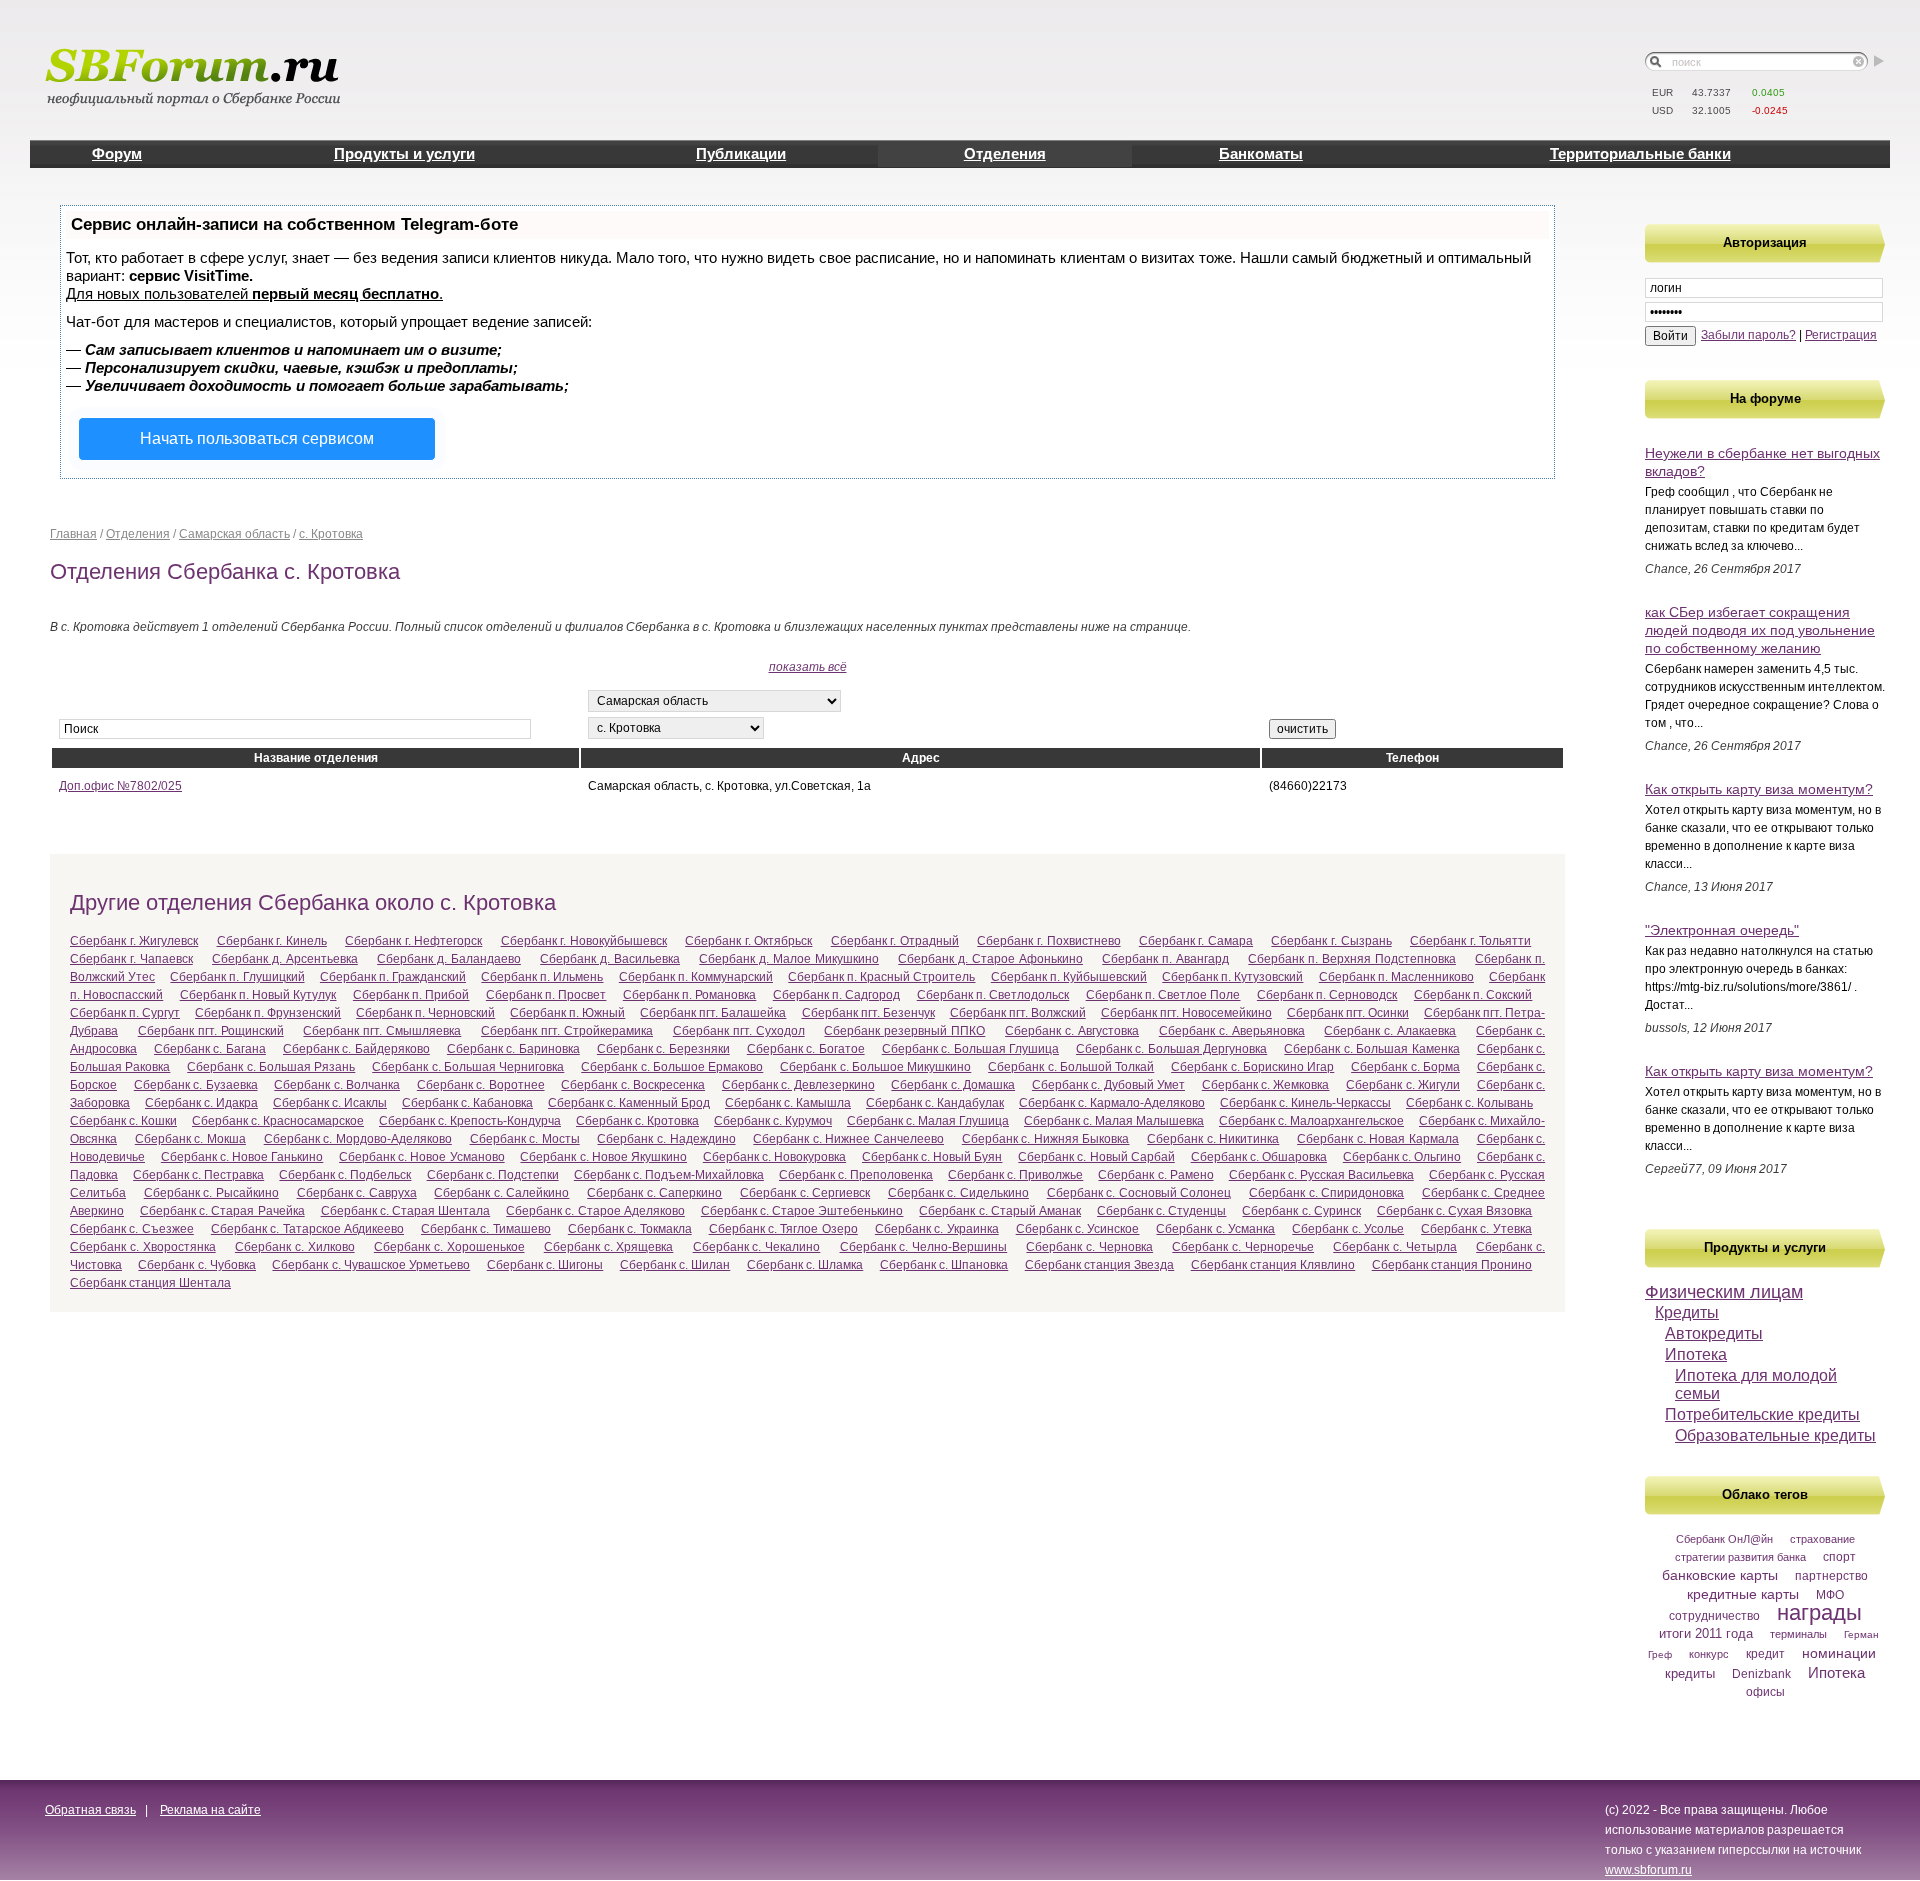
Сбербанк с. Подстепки (493, 1175)
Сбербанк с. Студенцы (1161, 1211)
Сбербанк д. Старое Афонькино (990, 959)
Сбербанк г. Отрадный (895, 941)
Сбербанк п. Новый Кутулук (258, 995)
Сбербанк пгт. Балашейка (713, 1013)
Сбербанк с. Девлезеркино (798, 1085)
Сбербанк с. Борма (1405, 1067)
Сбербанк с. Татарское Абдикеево (307, 1229)
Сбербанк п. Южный (567, 1013)
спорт (1839, 1557)
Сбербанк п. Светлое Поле (1163, 995)
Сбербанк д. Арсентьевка (285, 959)
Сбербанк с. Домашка (953, 1085)
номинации (1839, 1653)
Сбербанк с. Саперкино (654, 1193)
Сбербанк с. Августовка (1072, 1031)
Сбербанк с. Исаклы (330, 1103)
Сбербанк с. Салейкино (501, 1193)
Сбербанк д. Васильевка (610, 959)
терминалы (1798, 1634)
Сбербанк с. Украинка (937, 1229)
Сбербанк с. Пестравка (198, 1175)
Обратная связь (90, 1810)
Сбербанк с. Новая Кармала (1378, 1139)
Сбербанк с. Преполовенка (856, 1175)
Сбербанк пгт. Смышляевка (382, 1031)
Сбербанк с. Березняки (663, 1049)
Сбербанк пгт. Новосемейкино (1186, 1013)
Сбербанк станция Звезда (1100, 1265)
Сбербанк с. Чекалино (757, 1247)
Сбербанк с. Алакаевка (1390, 1031)
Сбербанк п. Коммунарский (696, 977)
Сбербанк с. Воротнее (481, 1085)
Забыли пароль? (1748, 335)
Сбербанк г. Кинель (272, 941)
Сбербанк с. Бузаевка (196, 1085)
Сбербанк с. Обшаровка (1259, 1157)
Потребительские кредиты (1762, 1414)
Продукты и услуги (404, 153)
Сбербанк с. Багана (210, 1049)
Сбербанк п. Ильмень (542, 977)
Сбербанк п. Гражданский (393, 977)
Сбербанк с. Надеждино (666, 1139)
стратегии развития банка (1740, 1557)
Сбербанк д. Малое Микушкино (789, 959)
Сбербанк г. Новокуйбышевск (584, 941)
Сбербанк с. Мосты (525, 1139)
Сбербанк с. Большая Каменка (1371, 1049)
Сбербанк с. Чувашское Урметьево (371, 1265)
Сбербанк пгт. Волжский (1018, 1013)
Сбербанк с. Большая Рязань (271, 1067)
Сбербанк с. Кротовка (637, 1121)
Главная (73, 534)
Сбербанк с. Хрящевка (609, 1247)
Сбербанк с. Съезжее (132, 1229)
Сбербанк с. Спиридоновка (1326, 1193)
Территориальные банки (1640, 153)
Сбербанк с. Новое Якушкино (603, 1157)
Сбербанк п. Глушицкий (237, 977)
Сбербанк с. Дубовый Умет (1108, 1085)
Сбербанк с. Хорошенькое (449, 1247)
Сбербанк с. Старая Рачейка (222, 1211)
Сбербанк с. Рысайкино (211, 1193)
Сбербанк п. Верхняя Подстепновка (1352, 959)
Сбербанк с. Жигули (1403, 1085)
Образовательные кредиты (1775, 1435)
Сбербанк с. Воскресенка (633, 1085)
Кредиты (1687, 1312)
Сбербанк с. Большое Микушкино (875, 1067)
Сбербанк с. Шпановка (944, 1265)
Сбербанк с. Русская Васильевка (1321, 1175)
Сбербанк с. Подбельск (345, 1175)
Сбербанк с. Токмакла (630, 1229)
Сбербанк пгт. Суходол (739, 1031)
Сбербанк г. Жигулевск (134, 941)
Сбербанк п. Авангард (1165, 959)
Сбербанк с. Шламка (805, 1265)
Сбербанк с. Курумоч (773, 1121)
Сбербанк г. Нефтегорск (413, 941)
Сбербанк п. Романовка (690, 995)
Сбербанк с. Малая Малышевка (1114, 1121)
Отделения (1005, 153)
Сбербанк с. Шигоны (545, 1265)
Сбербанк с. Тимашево (486, 1229)
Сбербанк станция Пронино (1452, 1265)
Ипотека (1696, 1354)
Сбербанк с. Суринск (1301, 1211)
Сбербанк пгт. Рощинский (211, 1031)
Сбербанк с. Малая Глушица (928, 1121)
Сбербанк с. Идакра (201, 1103)
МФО (1830, 1595)
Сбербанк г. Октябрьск (748, 941)
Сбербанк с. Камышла (788, 1103)
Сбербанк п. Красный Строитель (881, 977)
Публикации (741, 153)
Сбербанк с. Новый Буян (932, 1157)
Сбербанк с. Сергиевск (805, 1193)
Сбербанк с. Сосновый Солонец (1139, 1193)
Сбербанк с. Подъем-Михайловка (669, 1175)
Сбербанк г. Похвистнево (1048, 941)
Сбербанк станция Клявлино (1273, 1265)
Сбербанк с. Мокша (190, 1139)
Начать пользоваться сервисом (257, 438)
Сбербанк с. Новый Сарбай (1096, 1157)
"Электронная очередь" (1722, 930)
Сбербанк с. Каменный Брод (629, 1103)
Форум (117, 153)
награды (1819, 1612)
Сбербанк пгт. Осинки (1348, 1013)
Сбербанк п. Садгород (837, 995)
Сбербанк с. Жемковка (1266, 1085)
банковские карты (1720, 1575)
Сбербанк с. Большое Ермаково (672, 1067)
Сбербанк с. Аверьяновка (1232, 1031)
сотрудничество (1714, 1616)
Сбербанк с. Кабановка (467, 1103)
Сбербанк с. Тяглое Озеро (783, 1229)
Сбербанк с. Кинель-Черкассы (1305, 1103)
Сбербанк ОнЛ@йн (1724, 1539)
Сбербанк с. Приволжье (1015, 1175)
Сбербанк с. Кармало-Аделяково (1112, 1103)
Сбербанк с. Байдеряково (356, 1049)
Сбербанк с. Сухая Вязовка (1455, 1211)
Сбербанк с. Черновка (1089, 1247)
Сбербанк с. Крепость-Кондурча (470, 1121)
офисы (1765, 1692)
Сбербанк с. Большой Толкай (1071, 1067)
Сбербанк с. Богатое (806, 1049)
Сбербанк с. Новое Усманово (422, 1157)
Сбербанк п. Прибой (411, 995)
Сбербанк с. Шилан (675, 1265)
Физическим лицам (1724, 1292)
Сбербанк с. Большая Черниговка (468, 1067)
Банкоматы (1261, 153)
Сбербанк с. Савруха (357, 1193)
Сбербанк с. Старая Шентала (406, 1211)
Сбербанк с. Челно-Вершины (924, 1247)
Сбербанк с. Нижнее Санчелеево (848, 1139)
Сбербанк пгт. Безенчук (868, 1013)
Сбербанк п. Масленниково (1396, 977)
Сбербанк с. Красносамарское (278, 1121)
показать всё (808, 667)
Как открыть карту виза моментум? (1759, 789)
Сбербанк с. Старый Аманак (1000, 1211)
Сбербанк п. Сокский (1473, 995)
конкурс (1709, 1654)
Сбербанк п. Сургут (125, 1013)
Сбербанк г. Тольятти (1470, 941)
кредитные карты (1743, 1594)
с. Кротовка (331, 534)
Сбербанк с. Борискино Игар (1252, 1067)
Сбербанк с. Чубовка (197, 1265)
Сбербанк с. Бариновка (513, 1049)
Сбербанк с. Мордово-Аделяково (358, 1139)
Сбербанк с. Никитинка (1213, 1139)
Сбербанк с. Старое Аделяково (595, 1211)
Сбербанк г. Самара (1196, 941)
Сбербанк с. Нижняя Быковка (1046, 1139)
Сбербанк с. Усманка (1215, 1229)
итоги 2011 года (1706, 1633)
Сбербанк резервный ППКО (904, 1031)
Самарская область (234, 534)
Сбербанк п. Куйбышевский (1069, 977)
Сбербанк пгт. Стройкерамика (567, 1031)
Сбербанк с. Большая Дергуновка (1171, 1049)
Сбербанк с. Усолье (1348, 1229)
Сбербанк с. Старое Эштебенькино (802, 1211)
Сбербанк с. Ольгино (1402, 1157)
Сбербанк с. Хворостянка (143, 1247)
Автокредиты (1714, 1333)
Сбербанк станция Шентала (150, 1283)
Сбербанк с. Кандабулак (935, 1103)
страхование (1822, 1539)
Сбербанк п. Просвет (546, 995)
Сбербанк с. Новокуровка (774, 1157)
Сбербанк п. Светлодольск (993, 995)
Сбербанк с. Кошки (123, 1121)
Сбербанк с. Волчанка (337, 1085)
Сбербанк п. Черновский (425, 1013)
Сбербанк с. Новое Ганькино (242, 1157)
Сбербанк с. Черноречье (1243, 1247)
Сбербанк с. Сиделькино (958, 1193)
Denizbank (1761, 1674)
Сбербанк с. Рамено (1155, 1175)
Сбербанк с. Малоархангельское (1311, 1121)
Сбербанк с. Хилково (295, 1247)
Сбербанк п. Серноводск (1327, 995)
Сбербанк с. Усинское (1078, 1229)
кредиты (1690, 1673)
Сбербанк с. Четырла (1395, 1247)
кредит (1765, 1654)
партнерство (1831, 1576)
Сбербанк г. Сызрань (1331, 941)
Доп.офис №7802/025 (120, 786)
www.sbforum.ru (1648, 1870)
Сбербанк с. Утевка (1476, 1229)
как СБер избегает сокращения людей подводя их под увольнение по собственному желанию (1760, 630)
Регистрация (1841, 335)
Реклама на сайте (210, 1810)
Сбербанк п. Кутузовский (1232, 977)
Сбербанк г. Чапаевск (131, 959)
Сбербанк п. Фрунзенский (268, 1013)
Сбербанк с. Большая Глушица (970, 1049)
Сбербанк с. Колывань (1469, 1103)
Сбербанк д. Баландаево (449, 959)
